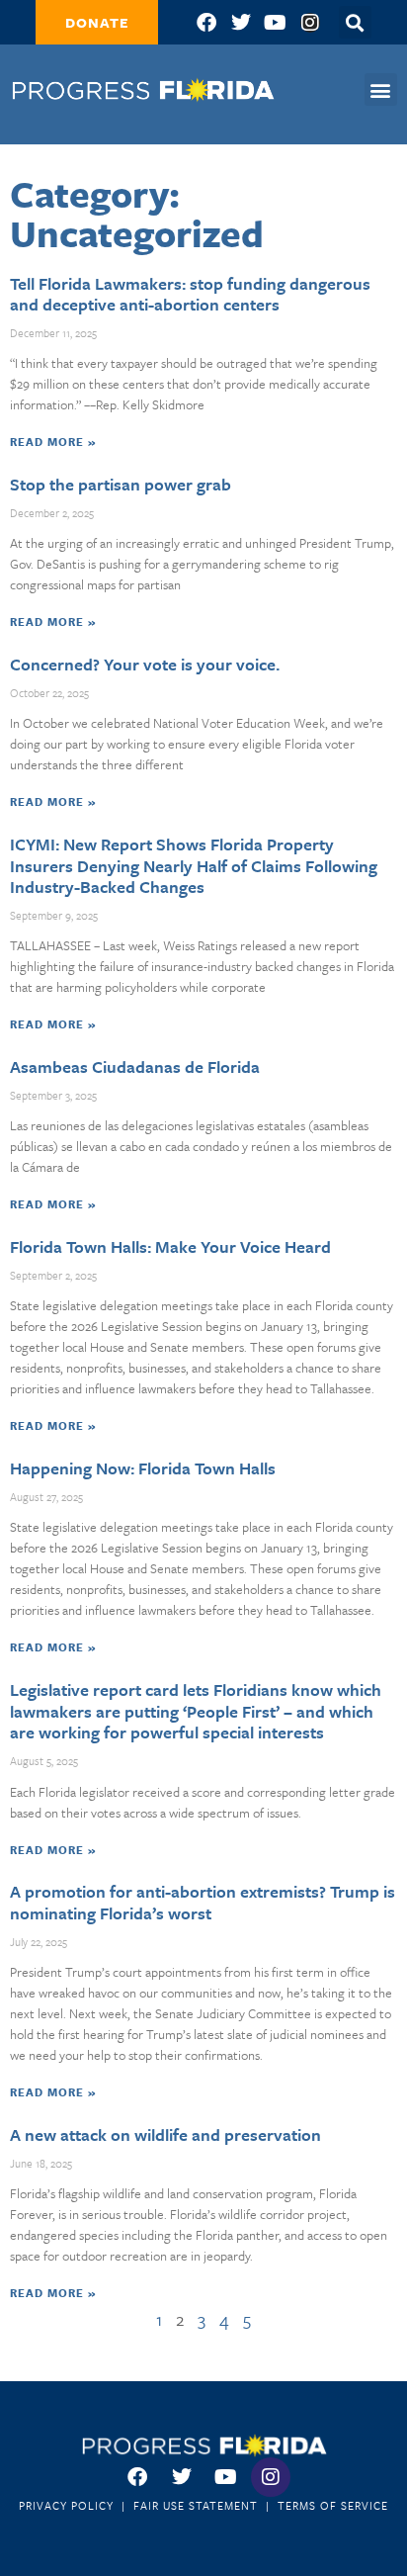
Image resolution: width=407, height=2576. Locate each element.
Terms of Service (333, 2505)
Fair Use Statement (196, 2505)
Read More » (53, 442)
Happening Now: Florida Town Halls (143, 1468)
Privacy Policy (66, 2505)
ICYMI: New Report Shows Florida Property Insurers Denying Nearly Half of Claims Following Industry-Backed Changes (194, 865)
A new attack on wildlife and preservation (165, 2134)
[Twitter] (241, 23)
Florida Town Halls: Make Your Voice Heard (170, 1246)
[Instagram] (310, 23)
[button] (381, 89)
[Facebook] (206, 23)
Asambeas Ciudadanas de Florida (135, 1066)
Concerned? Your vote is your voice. (145, 664)
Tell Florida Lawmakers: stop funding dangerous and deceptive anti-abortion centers (190, 294)
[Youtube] (276, 23)
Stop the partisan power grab (121, 484)
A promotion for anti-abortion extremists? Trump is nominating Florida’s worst (203, 1902)
